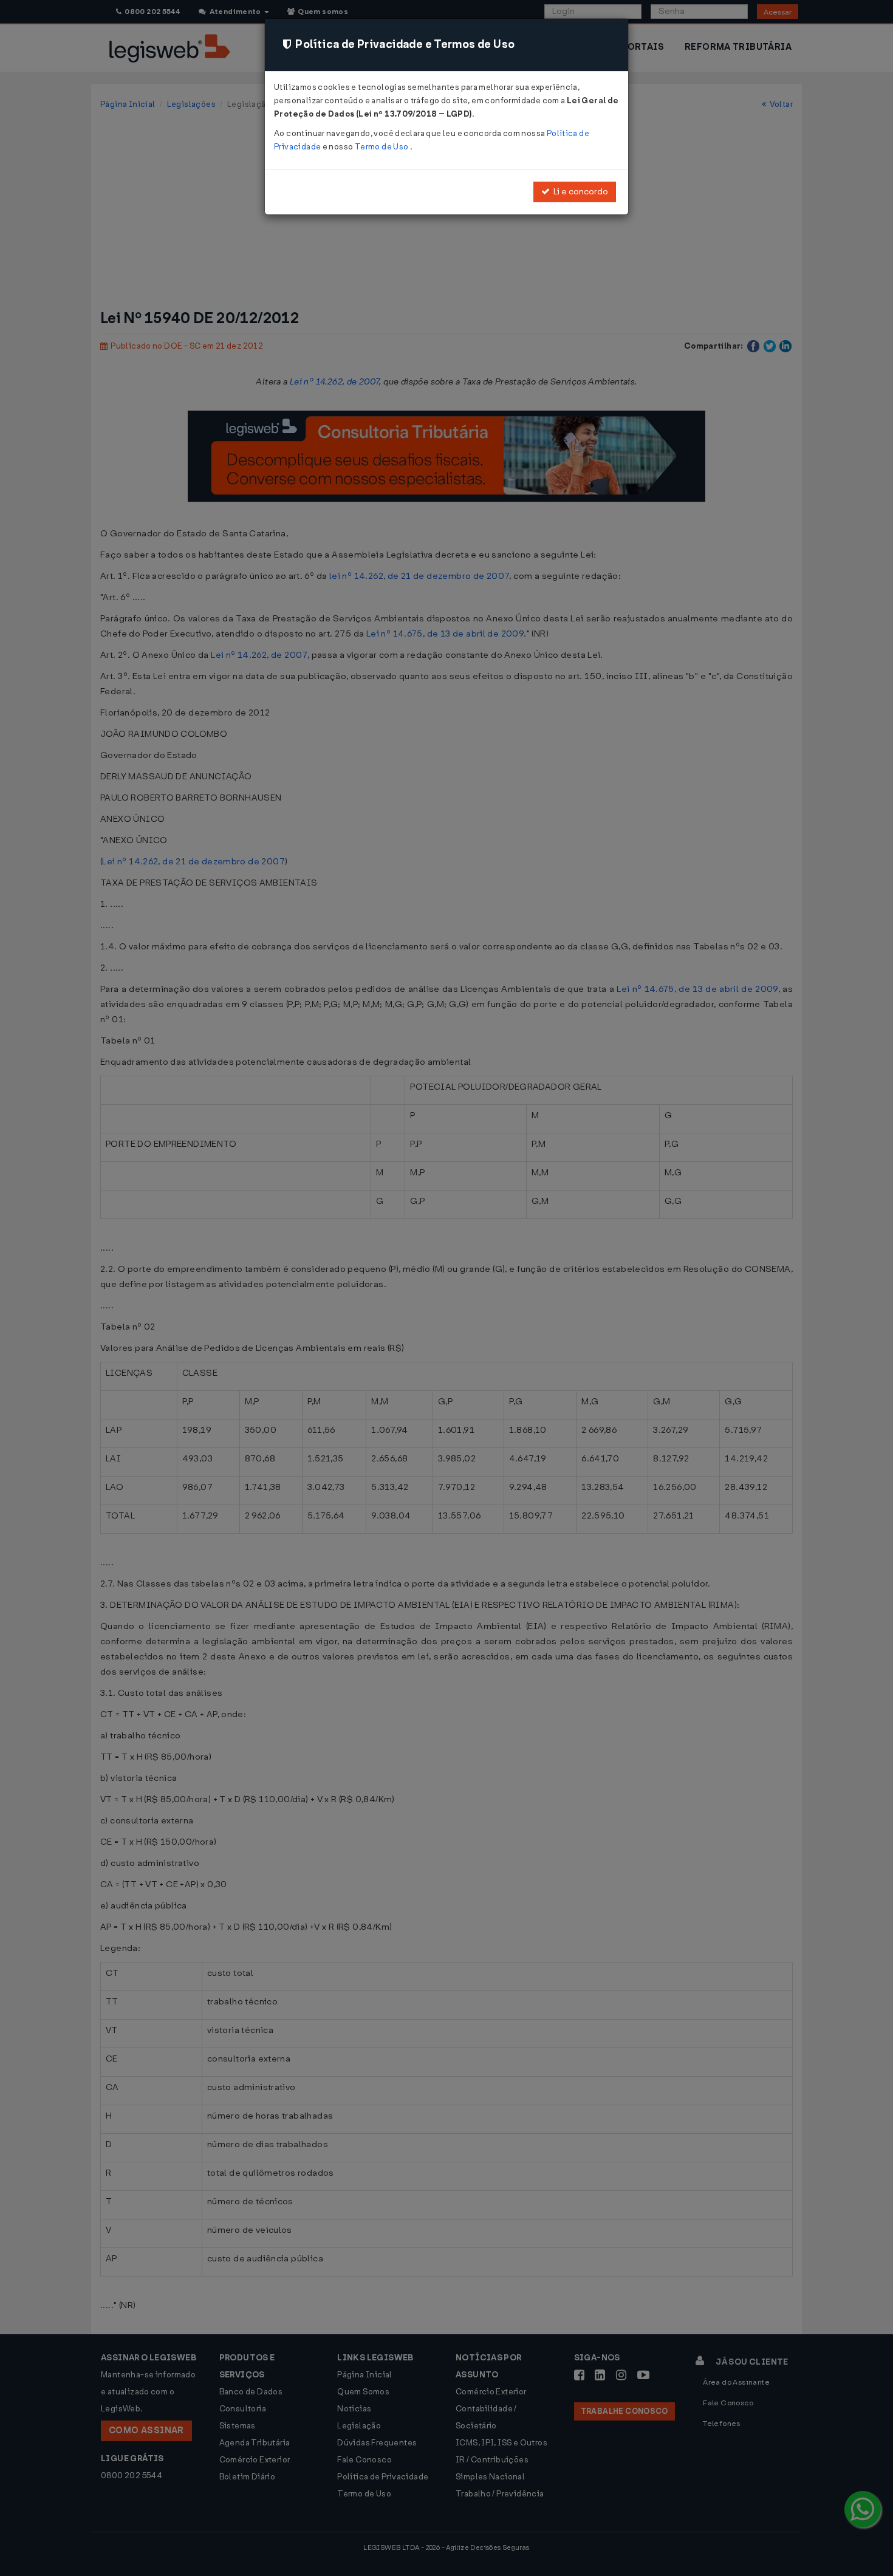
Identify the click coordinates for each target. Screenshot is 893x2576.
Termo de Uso (382, 147)
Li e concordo (579, 192)
